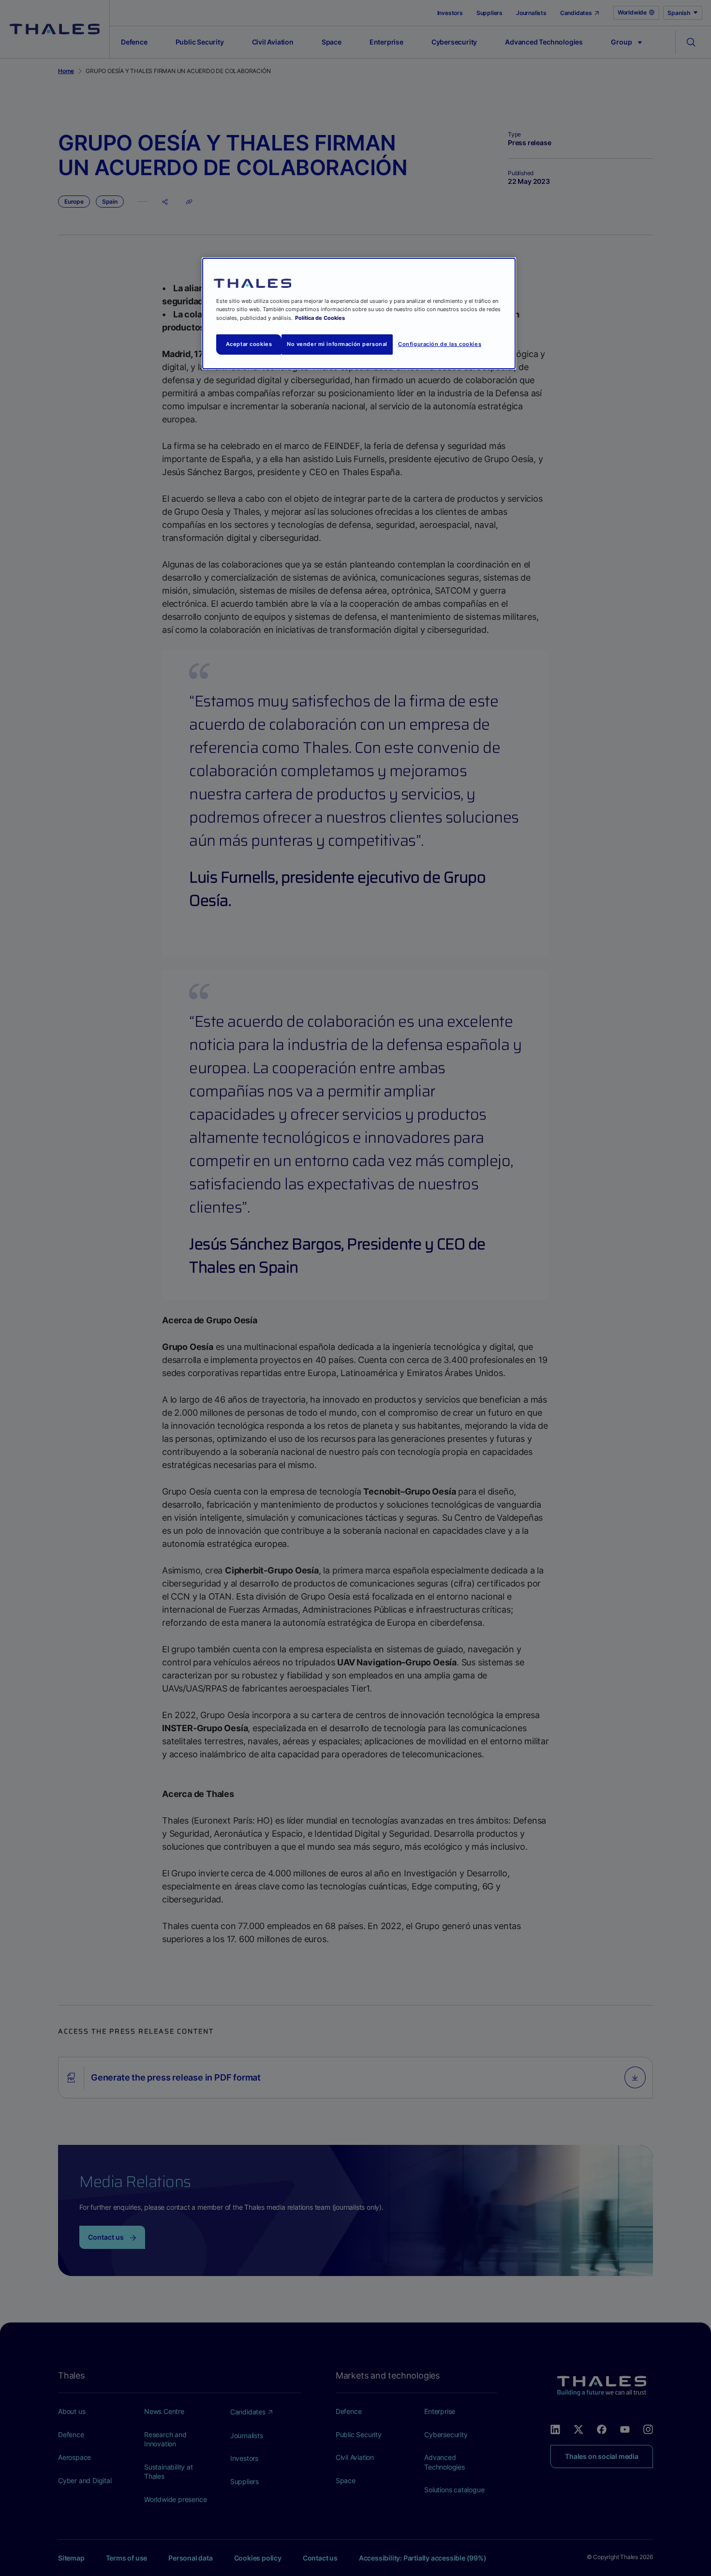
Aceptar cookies (249, 344)
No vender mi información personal (337, 344)
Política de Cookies (320, 318)
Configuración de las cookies (440, 344)
